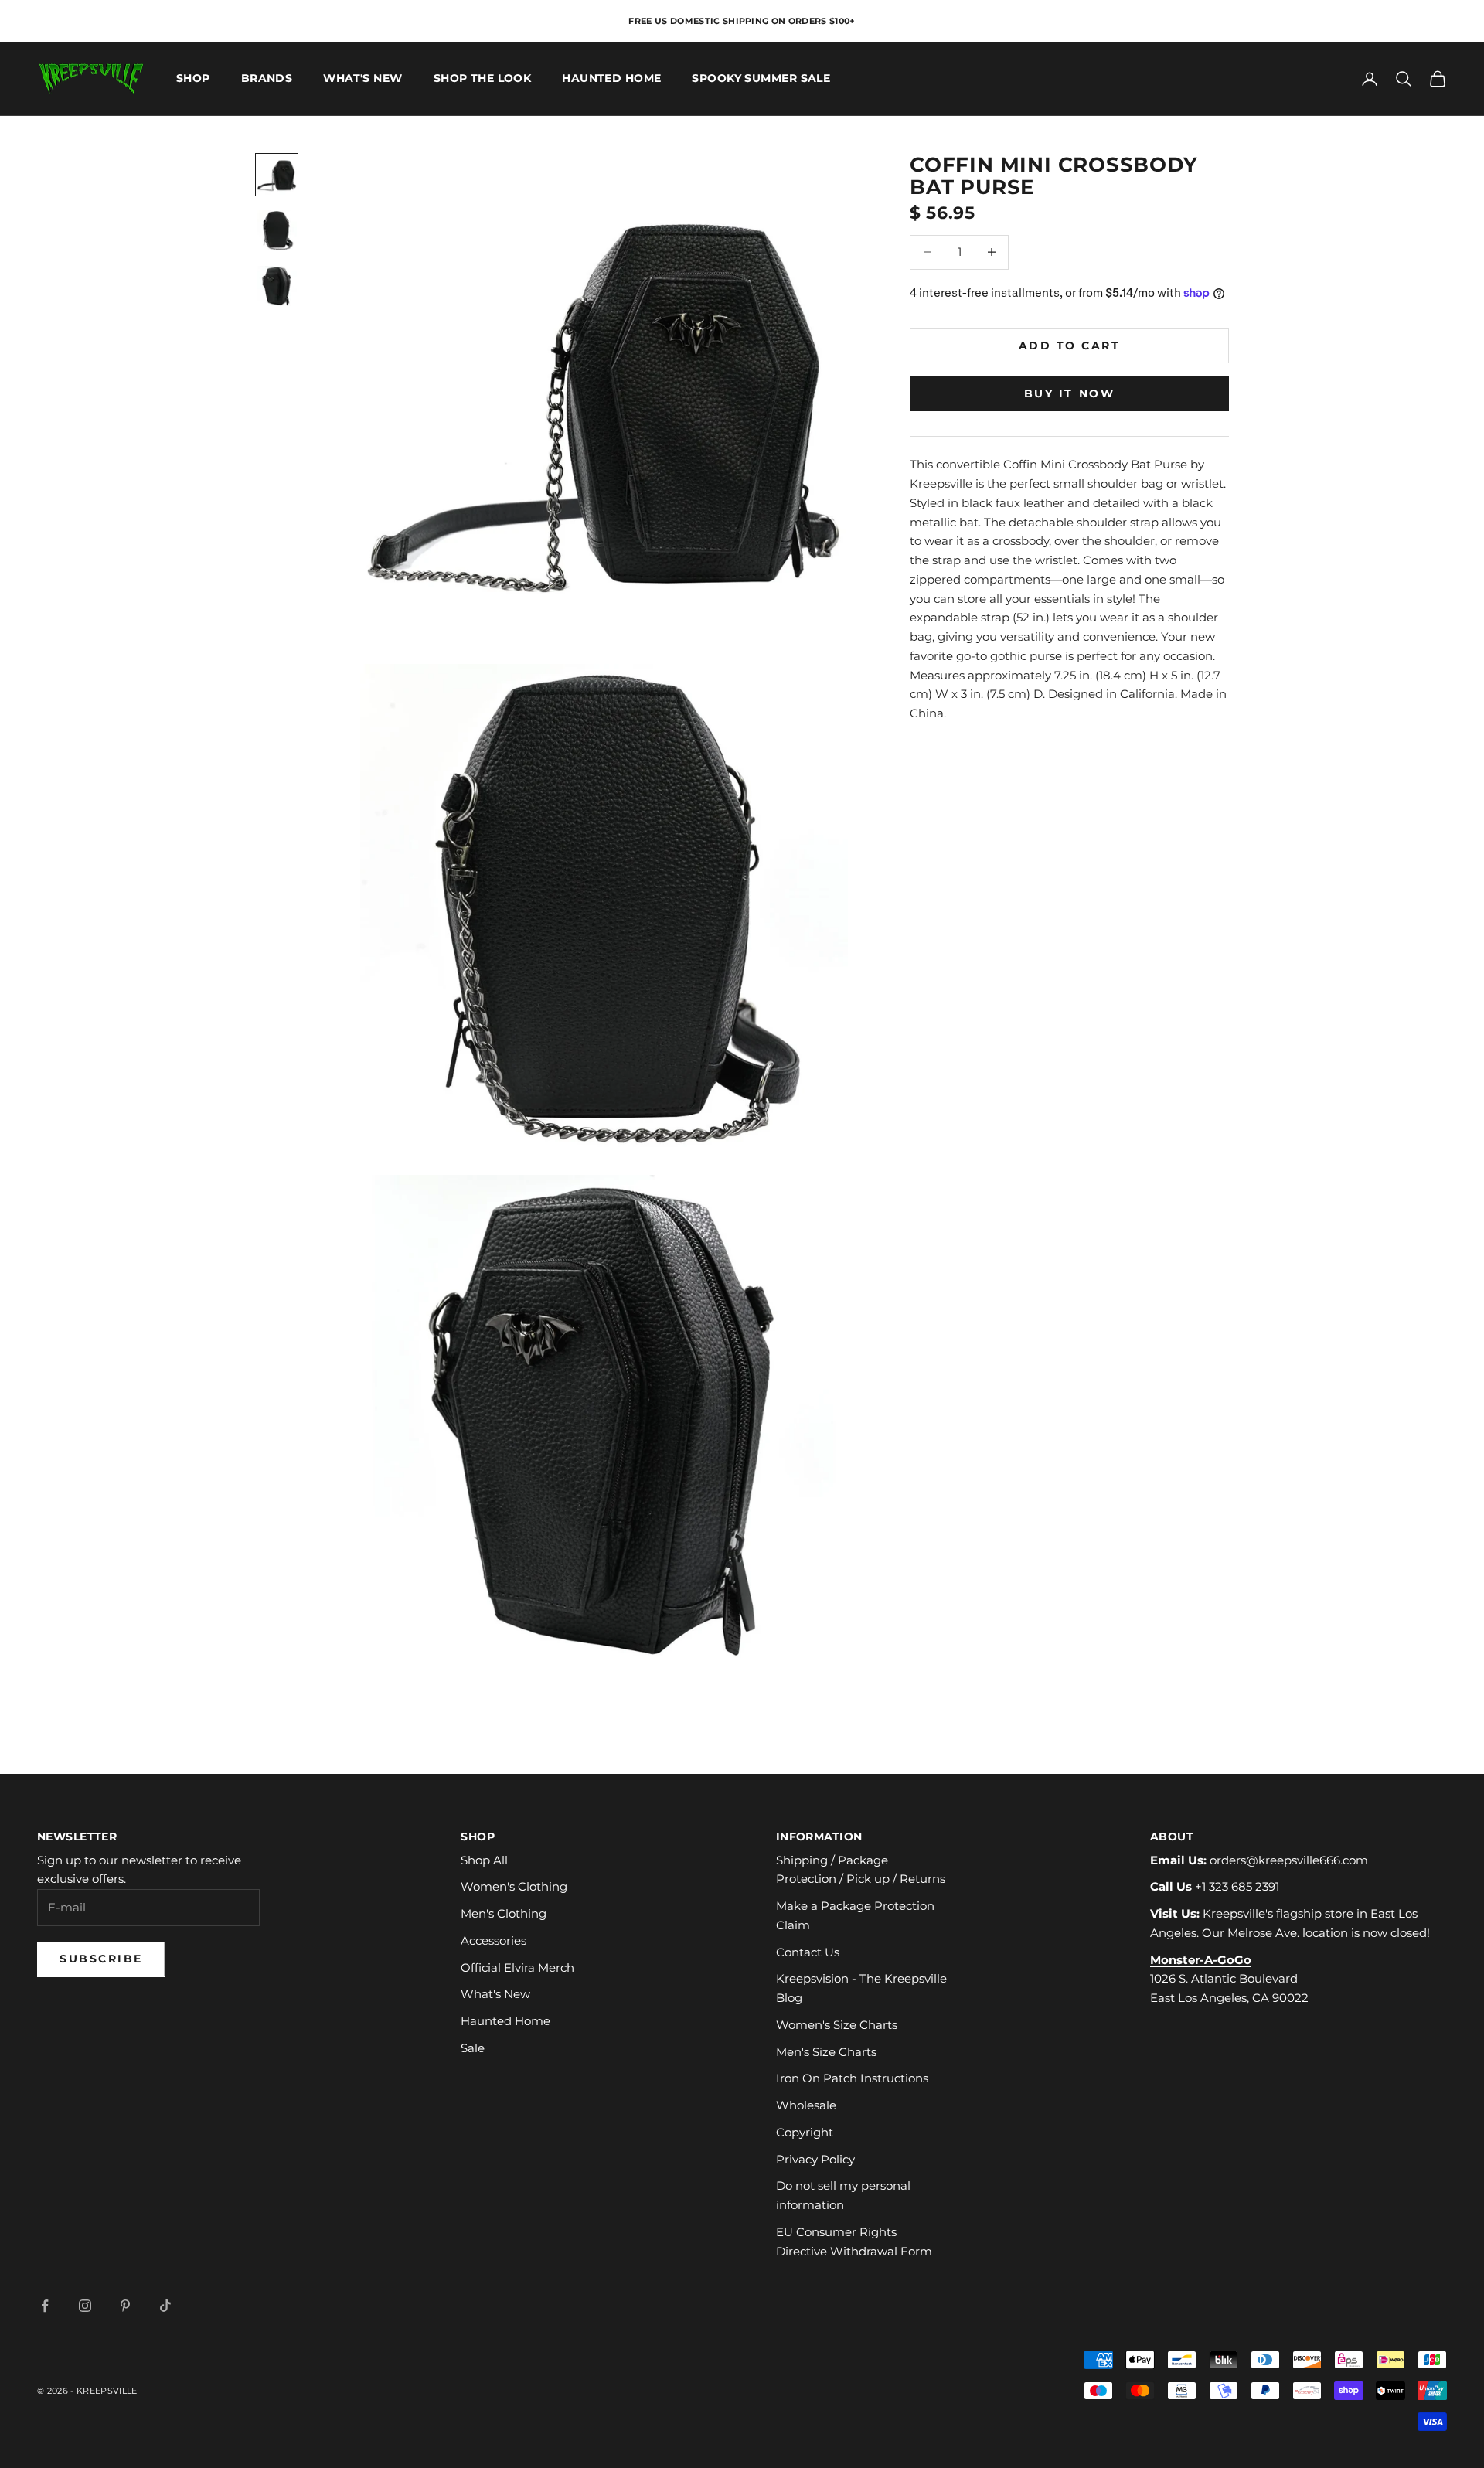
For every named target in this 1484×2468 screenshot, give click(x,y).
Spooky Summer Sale (761, 79)
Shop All (484, 1860)
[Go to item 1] (277, 175)
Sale (473, 2048)
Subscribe (101, 1959)
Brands (267, 79)
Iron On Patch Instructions (852, 2078)
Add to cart (1070, 345)
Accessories (494, 1940)
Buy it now (1069, 393)
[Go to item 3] (277, 286)
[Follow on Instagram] (85, 2306)
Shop (193, 79)
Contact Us (808, 1952)
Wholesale (806, 2105)
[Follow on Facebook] (45, 2306)
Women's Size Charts (837, 2025)
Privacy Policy (815, 2159)
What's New (362, 79)
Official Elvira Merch (517, 1968)
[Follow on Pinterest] (125, 2306)
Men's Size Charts (826, 2052)
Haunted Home (611, 79)
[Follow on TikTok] (165, 2306)
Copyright (805, 2132)
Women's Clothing (514, 1886)
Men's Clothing (504, 1913)
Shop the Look (483, 79)
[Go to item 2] (277, 230)
